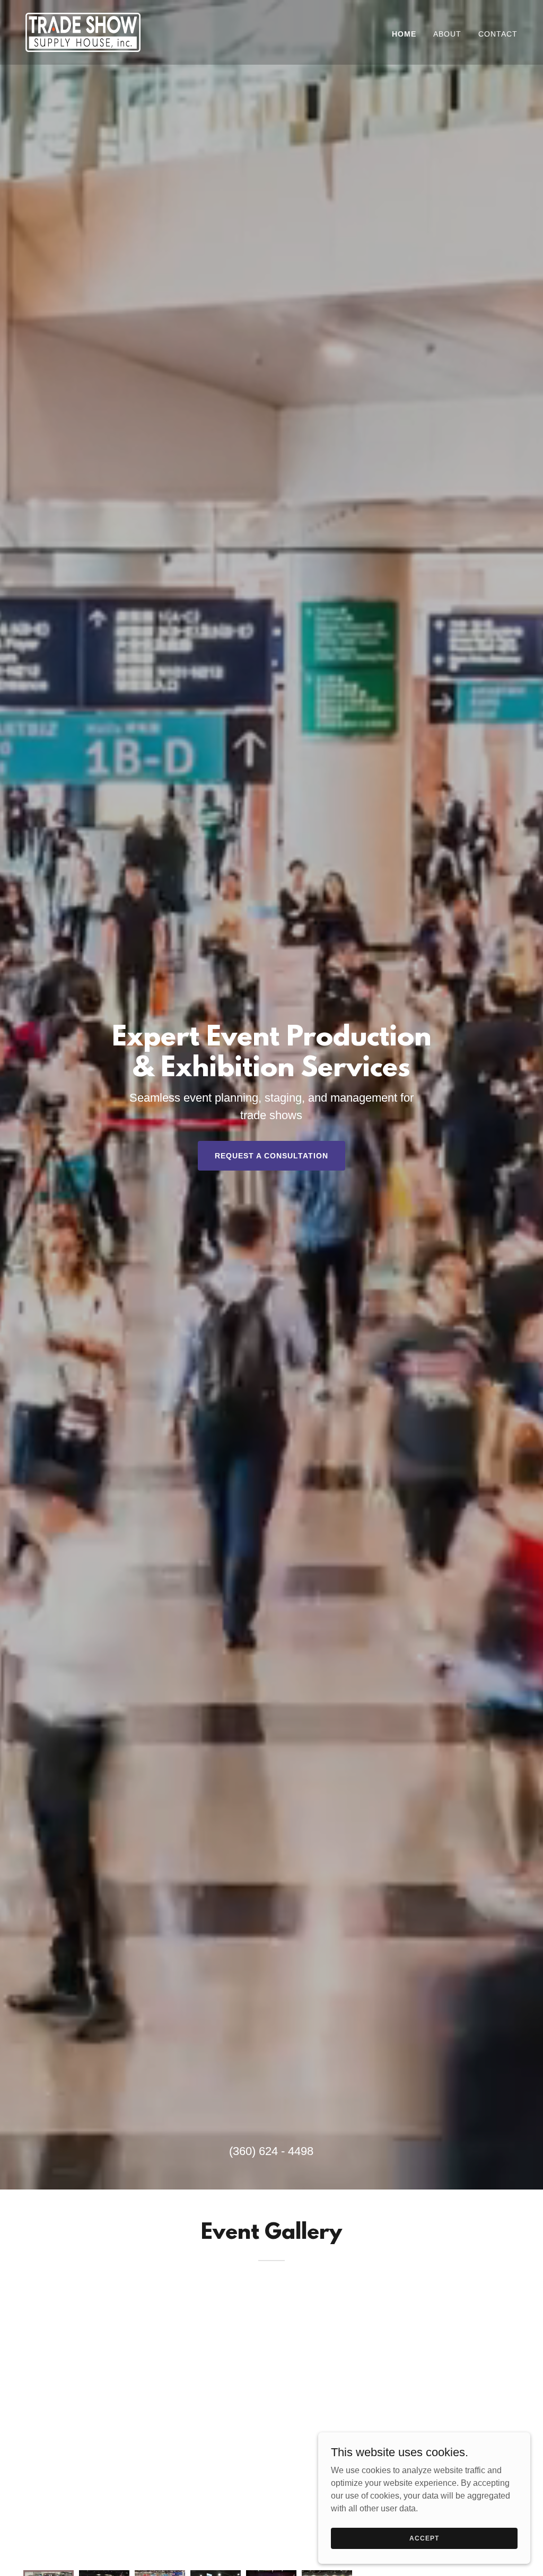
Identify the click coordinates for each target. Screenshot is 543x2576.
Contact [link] (498, 34)
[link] (83, 32)
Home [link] (404, 34)
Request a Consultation (271, 1156)
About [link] (447, 34)
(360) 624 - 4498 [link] (271, 2151)
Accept (424, 2538)
